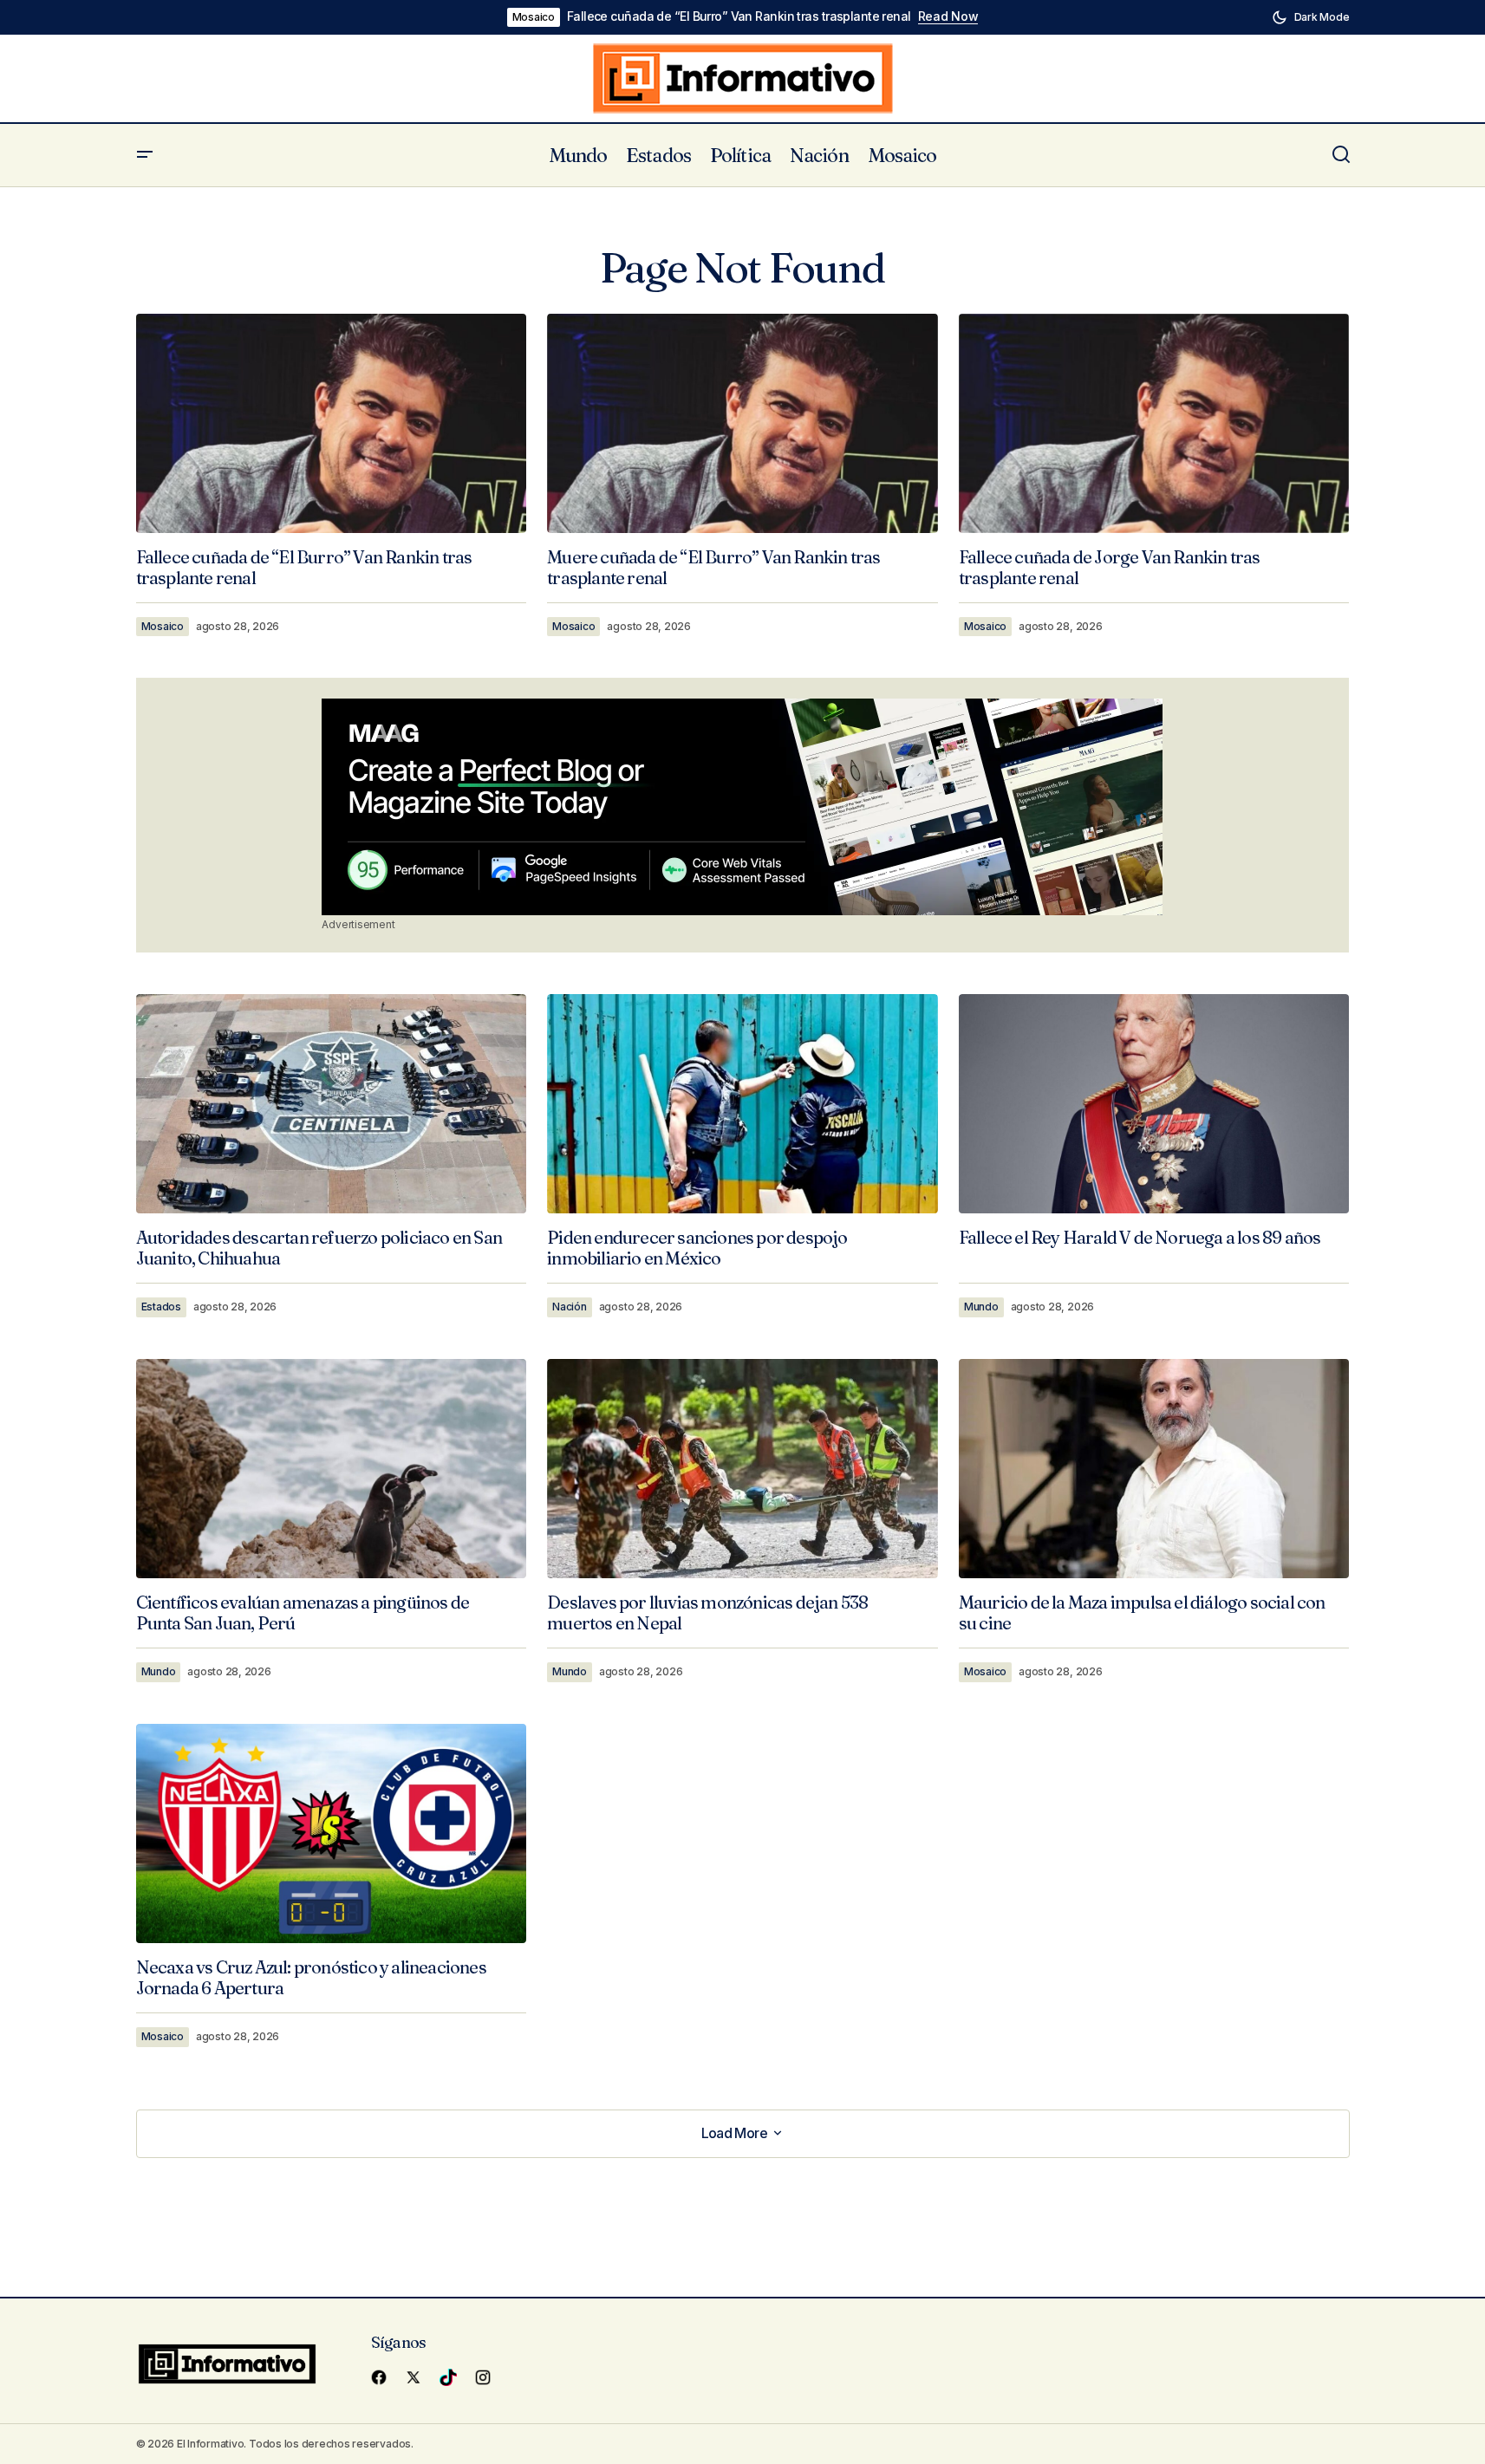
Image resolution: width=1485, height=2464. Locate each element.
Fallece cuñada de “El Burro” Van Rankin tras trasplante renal (739, 16)
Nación (570, 1307)
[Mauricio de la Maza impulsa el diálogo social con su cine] (1154, 1469)
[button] (1311, 17)
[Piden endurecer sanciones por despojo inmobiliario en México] (742, 1104)
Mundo (981, 1307)
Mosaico (534, 17)
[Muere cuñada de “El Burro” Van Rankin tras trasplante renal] (742, 424)
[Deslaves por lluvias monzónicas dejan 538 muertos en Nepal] (742, 1469)
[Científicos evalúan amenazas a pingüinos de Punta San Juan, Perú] (332, 1469)
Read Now (948, 16)
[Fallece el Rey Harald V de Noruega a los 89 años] (1154, 1104)
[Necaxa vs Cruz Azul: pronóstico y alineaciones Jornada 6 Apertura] (332, 1833)
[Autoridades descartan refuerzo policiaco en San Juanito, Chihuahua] (332, 1104)
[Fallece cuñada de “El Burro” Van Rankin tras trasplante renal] (332, 423)
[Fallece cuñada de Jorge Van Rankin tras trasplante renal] (1154, 423)
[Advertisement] (742, 807)
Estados (161, 1307)
